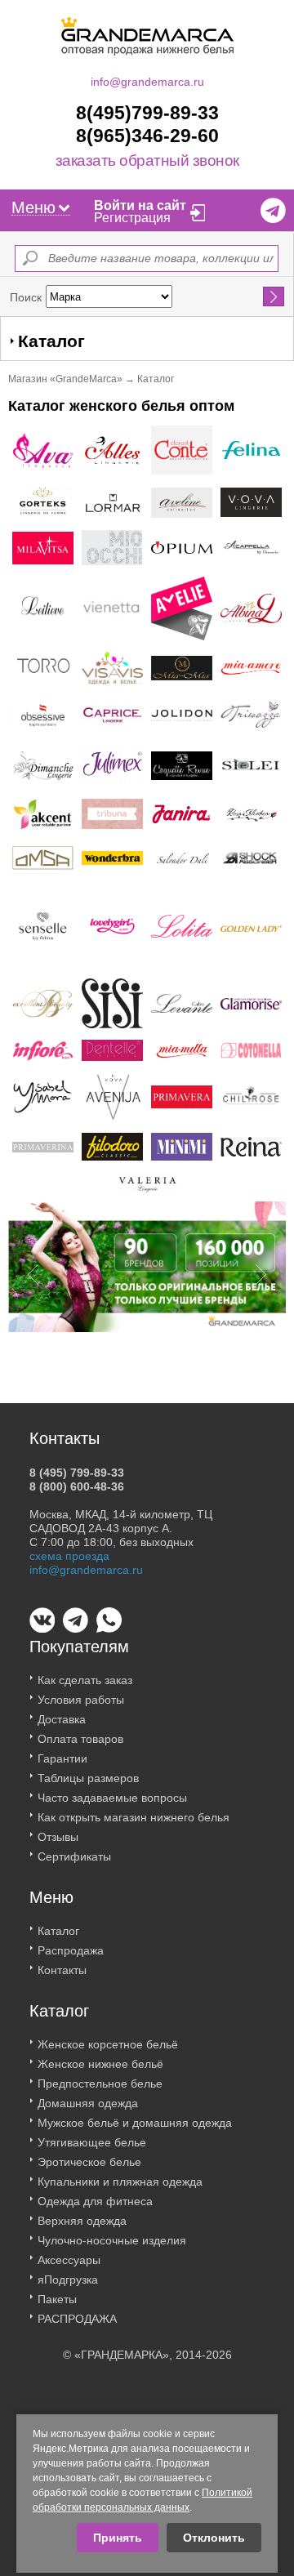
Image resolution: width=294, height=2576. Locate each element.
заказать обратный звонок (147, 161)
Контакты (62, 1970)
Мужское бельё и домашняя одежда (135, 2123)
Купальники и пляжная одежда (120, 2182)
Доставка (62, 1719)
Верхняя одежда (82, 2221)
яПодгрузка (68, 2280)
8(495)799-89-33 (147, 113)
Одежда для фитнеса (95, 2201)
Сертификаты (74, 1856)
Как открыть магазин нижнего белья (134, 1817)
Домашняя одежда (88, 2103)
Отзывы (58, 1837)
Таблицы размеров (88, 1778)
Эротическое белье (89, 2162)
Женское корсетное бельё (108, 2044)
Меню (33, 207)
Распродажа (71, 1950)
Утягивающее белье (92, 2142)
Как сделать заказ (85, 1680)
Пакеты (57, 2299)
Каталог (58, 1931)
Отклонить (214, 2538)
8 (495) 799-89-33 (77, 1473)
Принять (118, 2538)
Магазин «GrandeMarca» (65, 379)
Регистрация (132, 218)
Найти (274, 296)
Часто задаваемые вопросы (112, 1798)
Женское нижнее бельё (100, 2064)
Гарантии (62, 1758)
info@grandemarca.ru (147, 82)
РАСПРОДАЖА (77, 2319)
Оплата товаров (80, 1739)
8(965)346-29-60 (147, 136)
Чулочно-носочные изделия (112, 2240)
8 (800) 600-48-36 (77, 1486)
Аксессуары (69, 2260)
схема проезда (69, 1556)
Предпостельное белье (100, 2084)
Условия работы (81, 1700)
